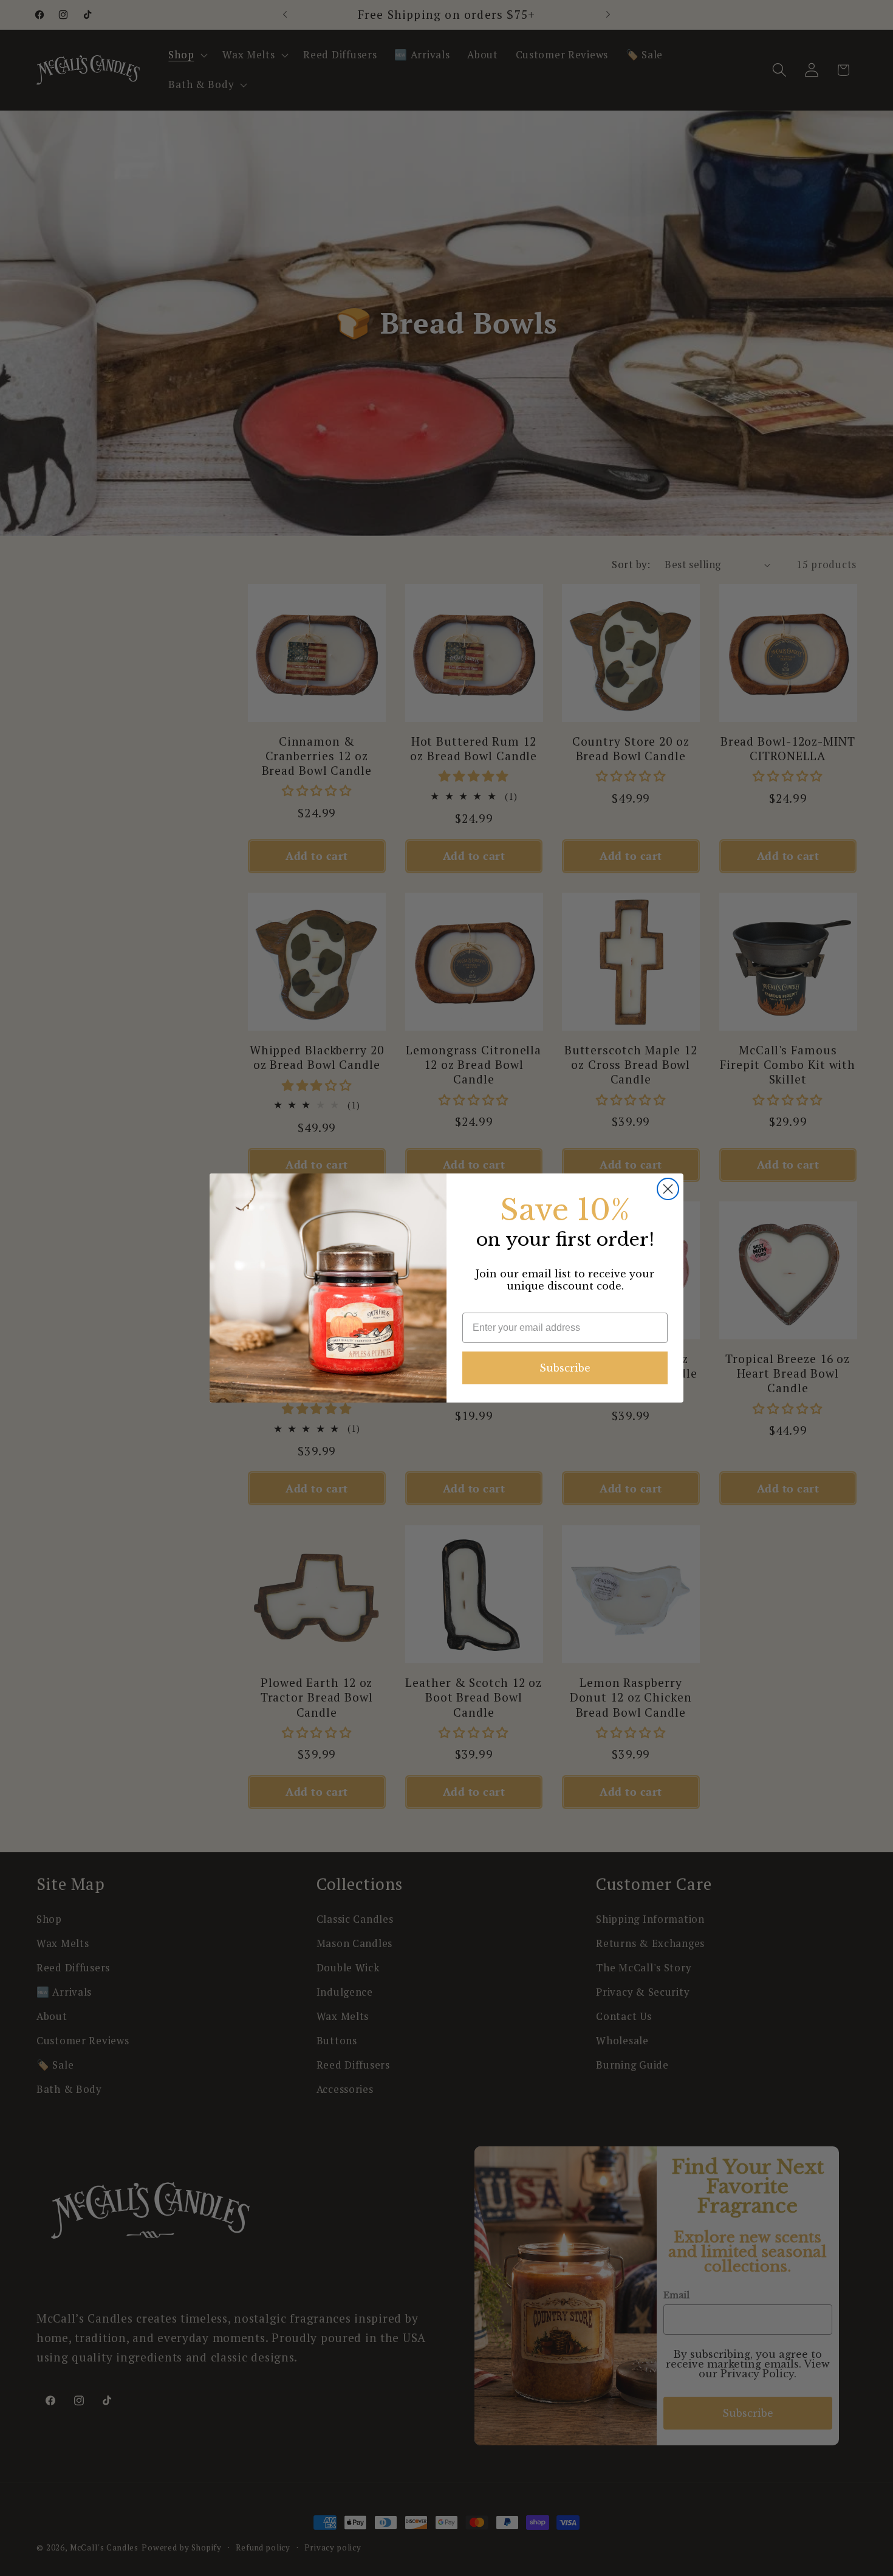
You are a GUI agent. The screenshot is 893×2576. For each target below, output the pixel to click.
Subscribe (565, 1368)
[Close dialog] (668, 1189)
